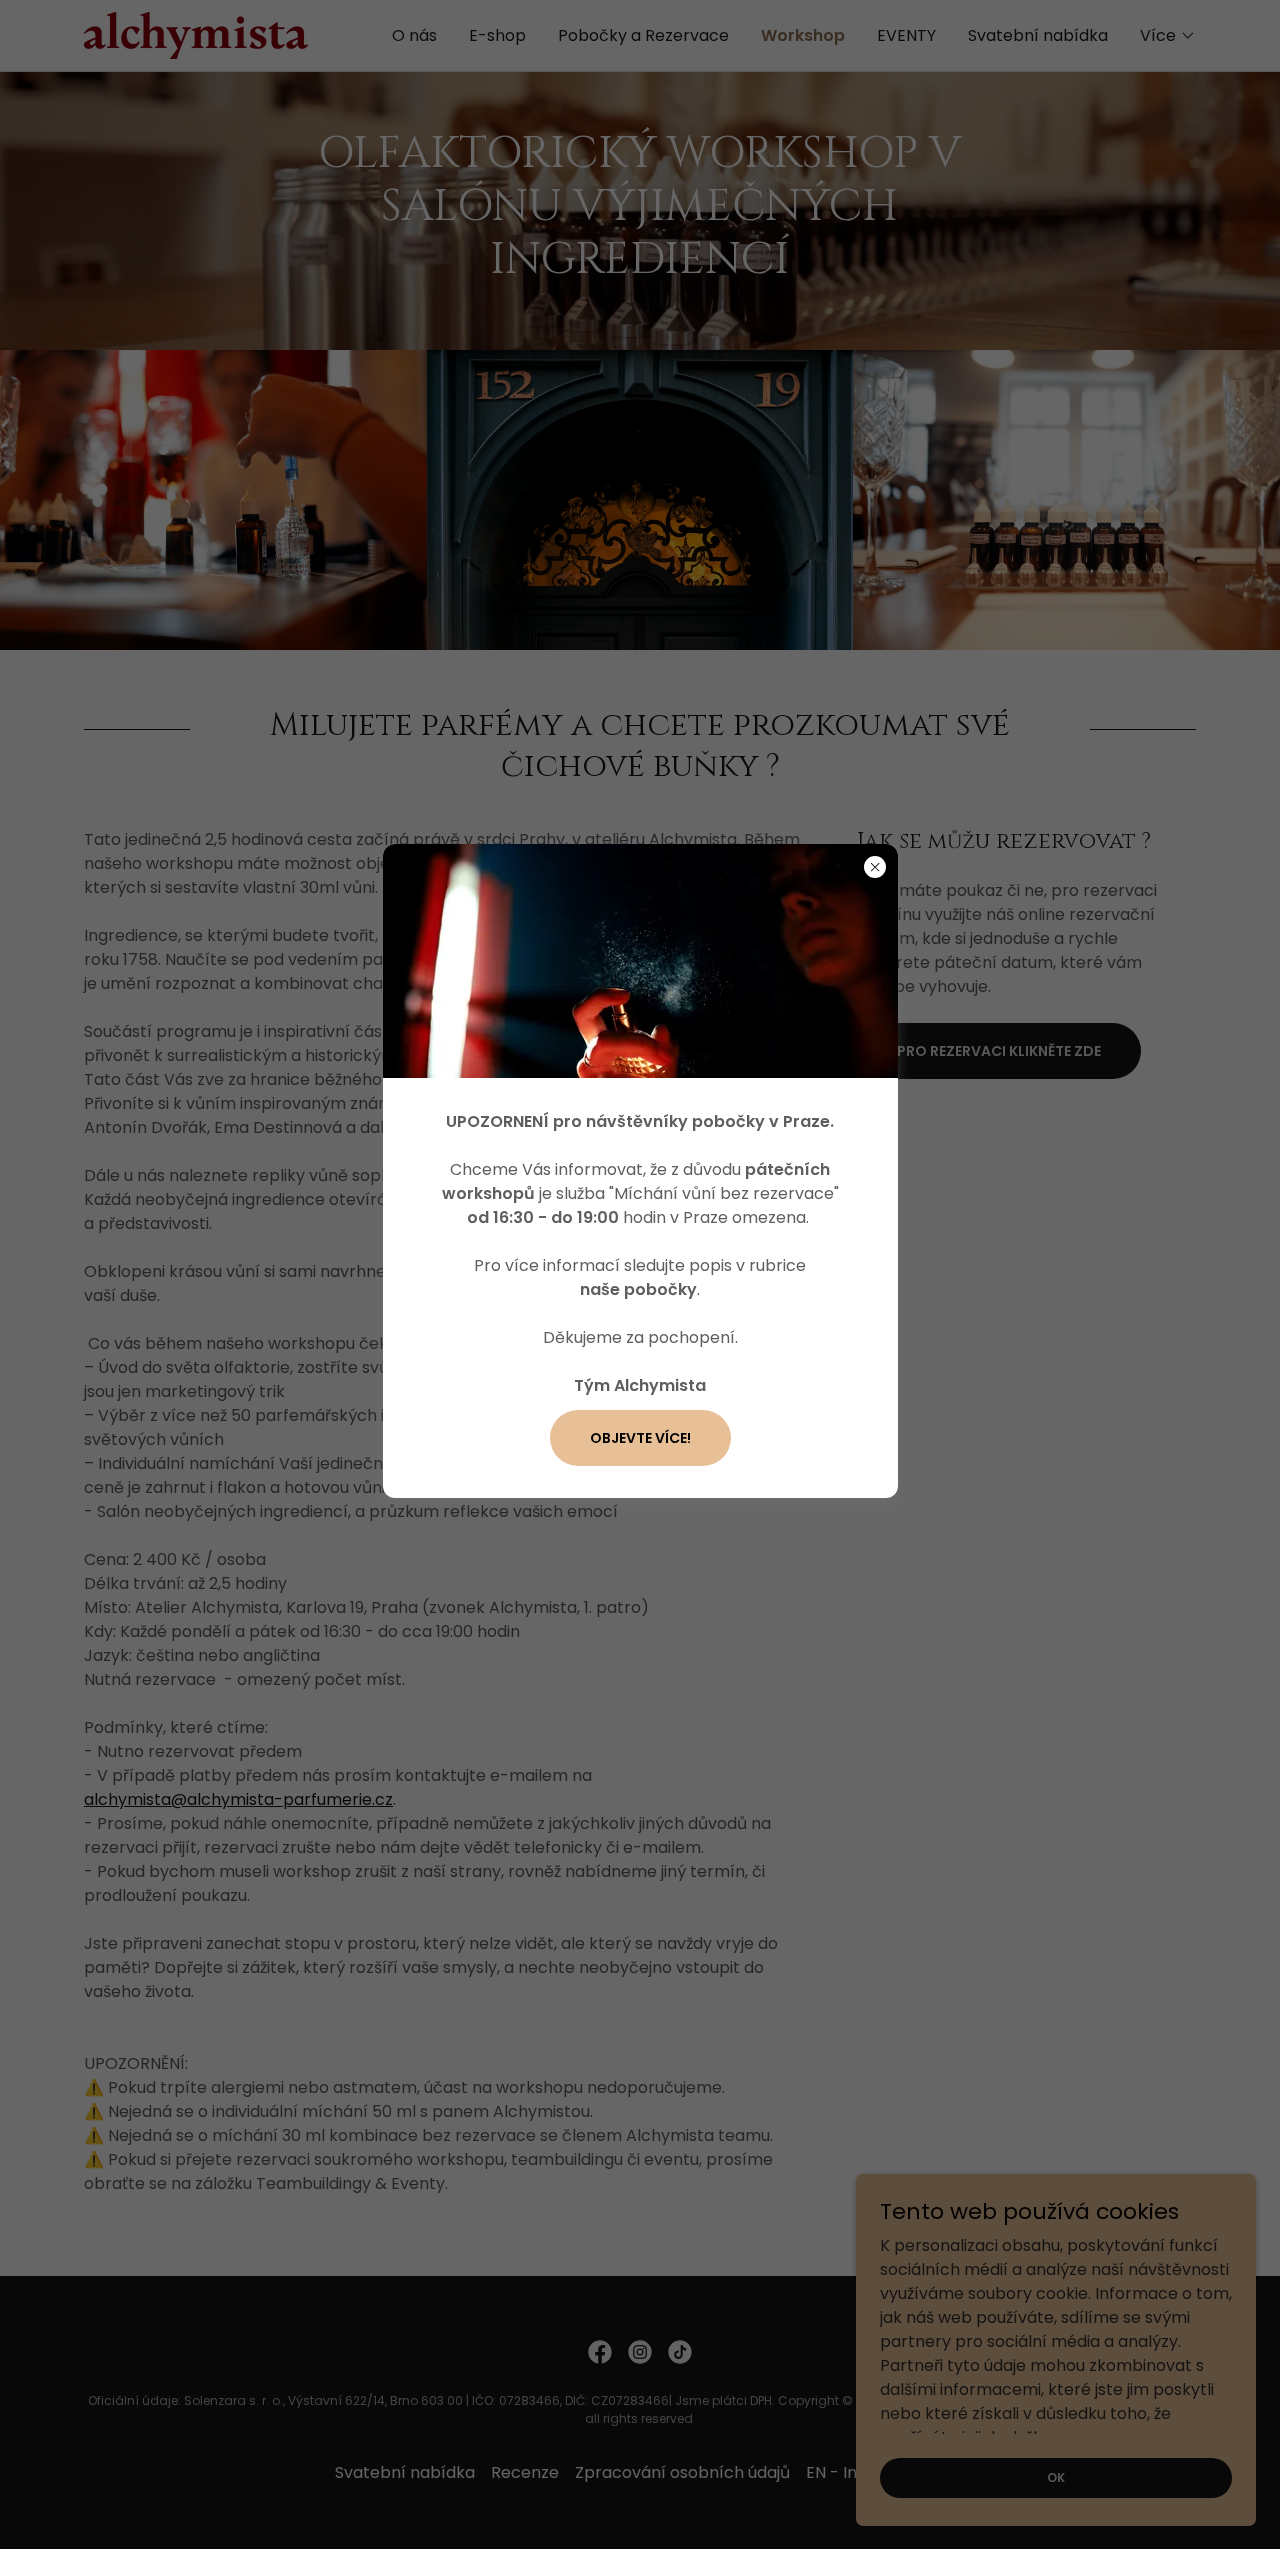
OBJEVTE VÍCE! (640, 1438)
